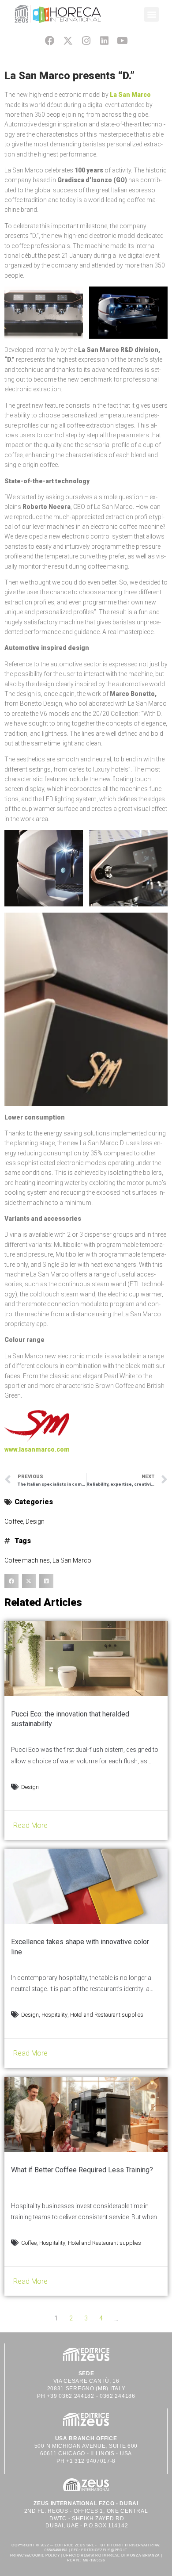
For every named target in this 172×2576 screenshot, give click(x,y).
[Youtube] (122, 40)
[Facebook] (50, 40)
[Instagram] (86, 40)
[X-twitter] (68, 40)
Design (35, 1521)
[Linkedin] (104, 40)
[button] (151, 14)
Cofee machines (27, 1560)
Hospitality (54, 2015)
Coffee (14, 1521)
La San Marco (130, 95)
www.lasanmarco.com (37, 1449)
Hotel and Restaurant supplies (107, 2015)
